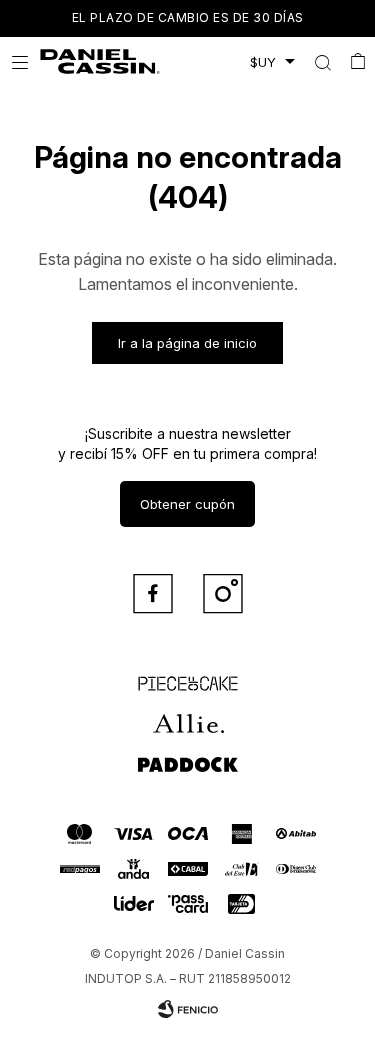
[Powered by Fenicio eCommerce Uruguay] (188, 1009)
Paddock (188, 755)
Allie (187, 715)
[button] (322, 62)
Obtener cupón (187, 504)
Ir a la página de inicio (187, 343)
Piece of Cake (188, 675)
